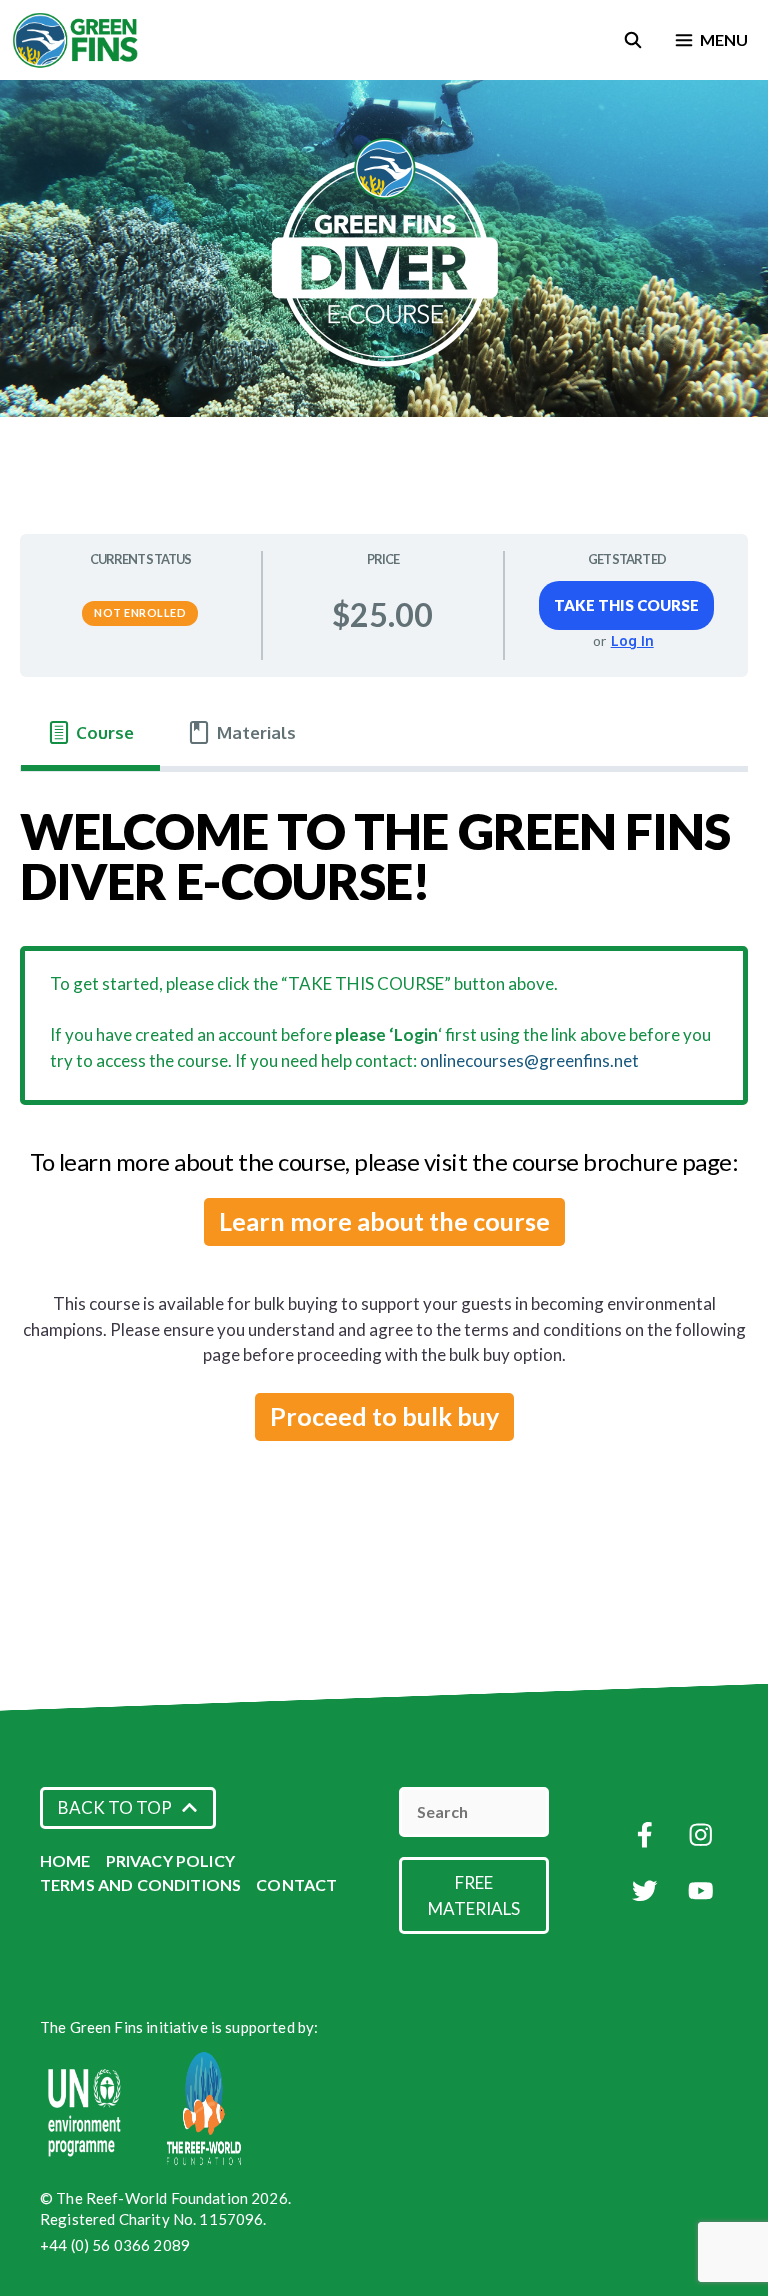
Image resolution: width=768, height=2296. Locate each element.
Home (65, 1860)
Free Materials (474, 1895)
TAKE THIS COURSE (626, 605)
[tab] (90, 733)
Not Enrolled (140, 612)
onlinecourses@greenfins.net (529, 1060)
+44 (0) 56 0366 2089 (115, 2245)
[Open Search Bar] (633, 40)
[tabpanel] (384, 1136)
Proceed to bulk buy (384, 1416)
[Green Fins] (76, 40)
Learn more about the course (384, 1221)
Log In (632, 640)
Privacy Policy (170, 1860)
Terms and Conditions (140, 1884)
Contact (296, 1884)
